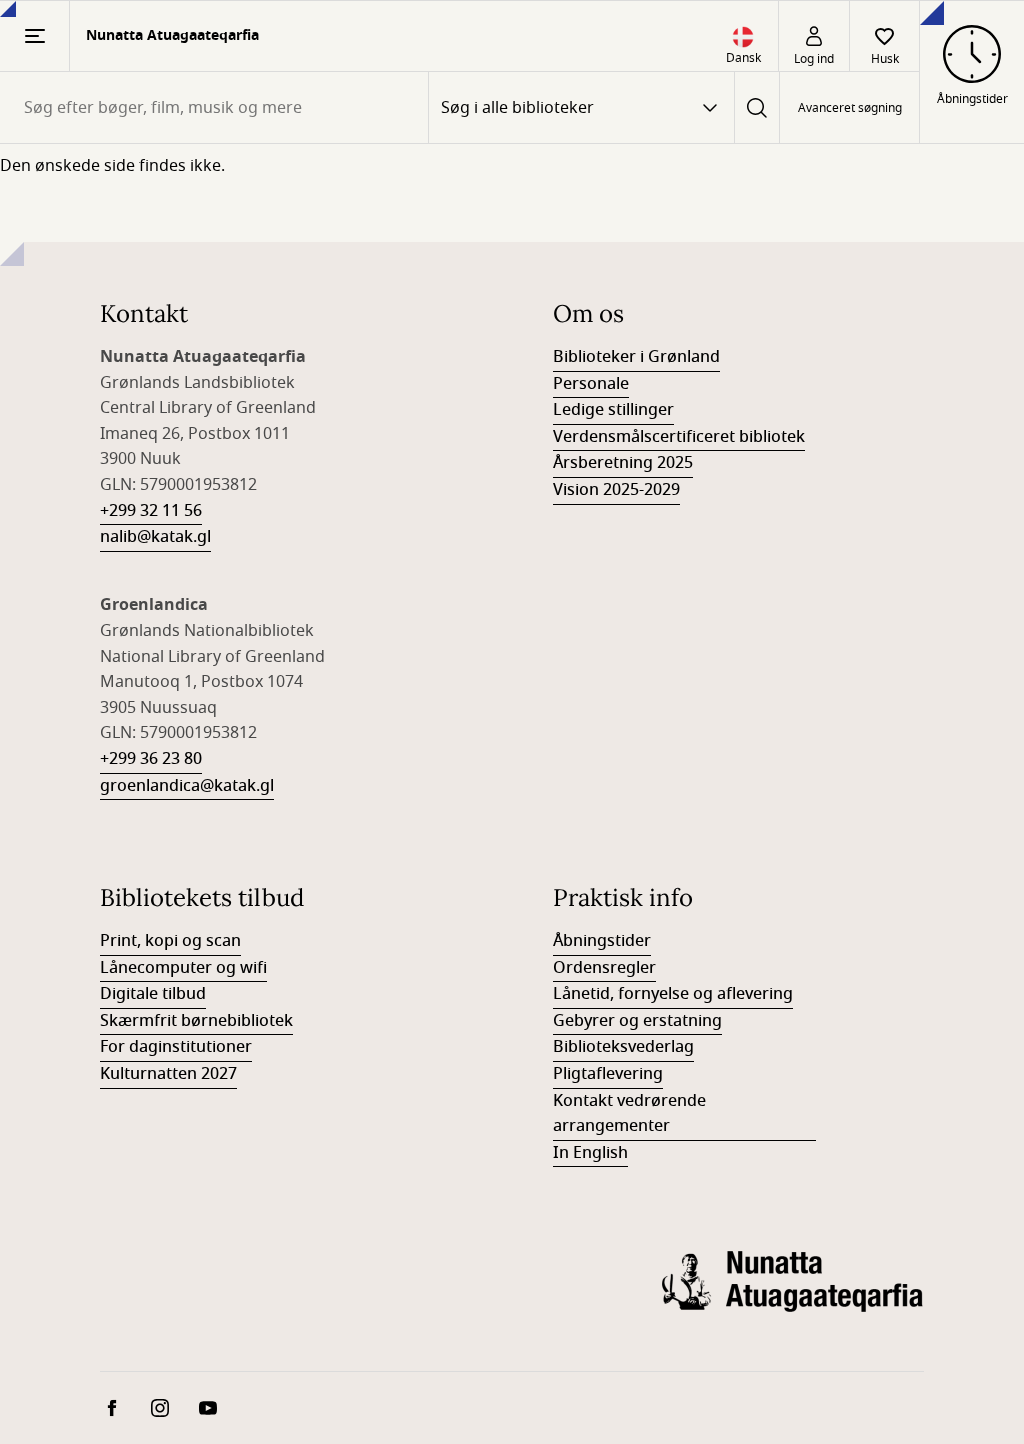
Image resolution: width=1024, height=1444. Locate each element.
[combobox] (214, 107)
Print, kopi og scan (170, 941)
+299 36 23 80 (151, 759)
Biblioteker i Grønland (636, 357)
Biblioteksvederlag (623, 1047)
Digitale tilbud (153, 994)
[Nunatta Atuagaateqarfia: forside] (793, 1297)
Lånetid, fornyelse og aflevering (673, 994)
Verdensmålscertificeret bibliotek (679, 437)
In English (590, 1153)
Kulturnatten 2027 (168, 1074)
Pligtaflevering (608, 1074)
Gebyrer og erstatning (637, 1021)
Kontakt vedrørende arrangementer (629, 1114)
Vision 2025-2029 (616, 490)
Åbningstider (602, 941)
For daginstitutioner (176, 1047)
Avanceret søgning (850, 108)
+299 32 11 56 (151, 511)
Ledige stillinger (613, 410)
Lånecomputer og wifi (183, 968)
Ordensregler (604, 968)
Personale (591, 384)
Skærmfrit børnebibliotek (196, 1021)
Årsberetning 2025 (623, 463)
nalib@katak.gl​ (155, 537)
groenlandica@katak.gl (187, 786)
